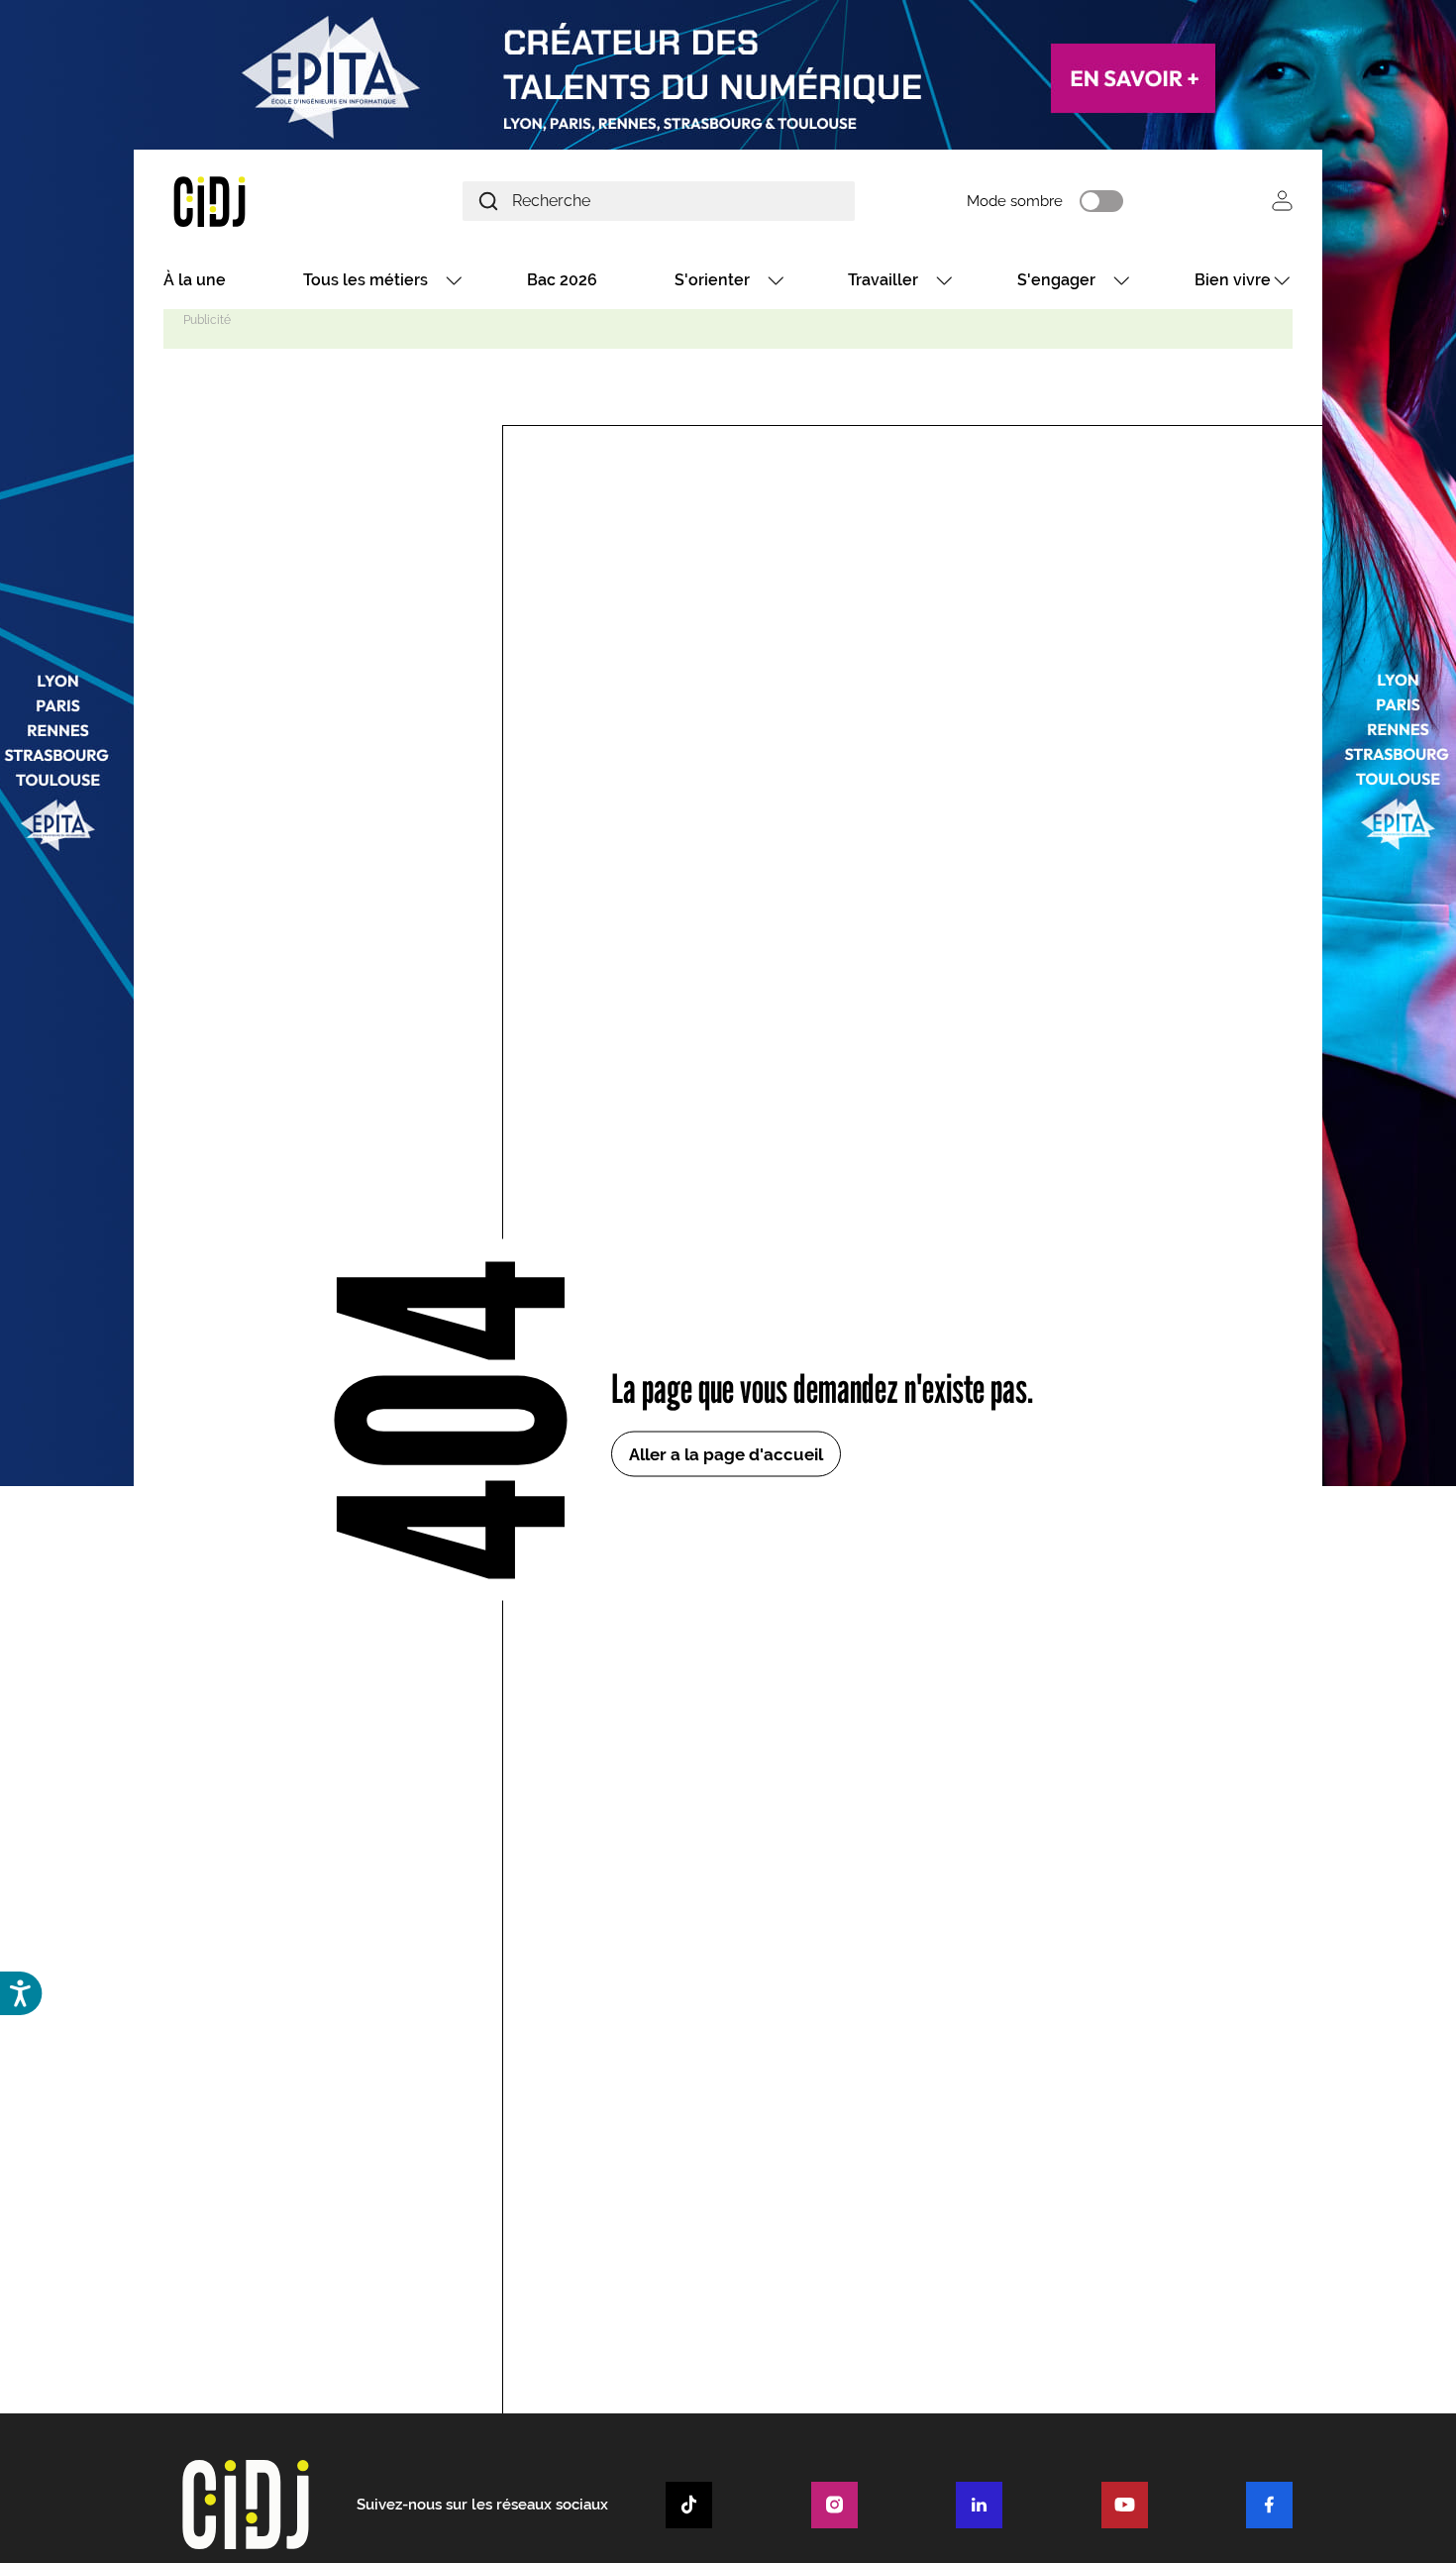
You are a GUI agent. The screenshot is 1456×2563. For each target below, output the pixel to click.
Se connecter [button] (1282, 201)
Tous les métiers (365, 280)
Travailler (883, 280)
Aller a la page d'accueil (726, 1453)
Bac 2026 (562, 280)
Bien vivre (1233, 280)
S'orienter (712, 280)
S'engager (1056, 280)
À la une (195, 280)
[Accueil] (257, 201)
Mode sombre (1015, 201)
